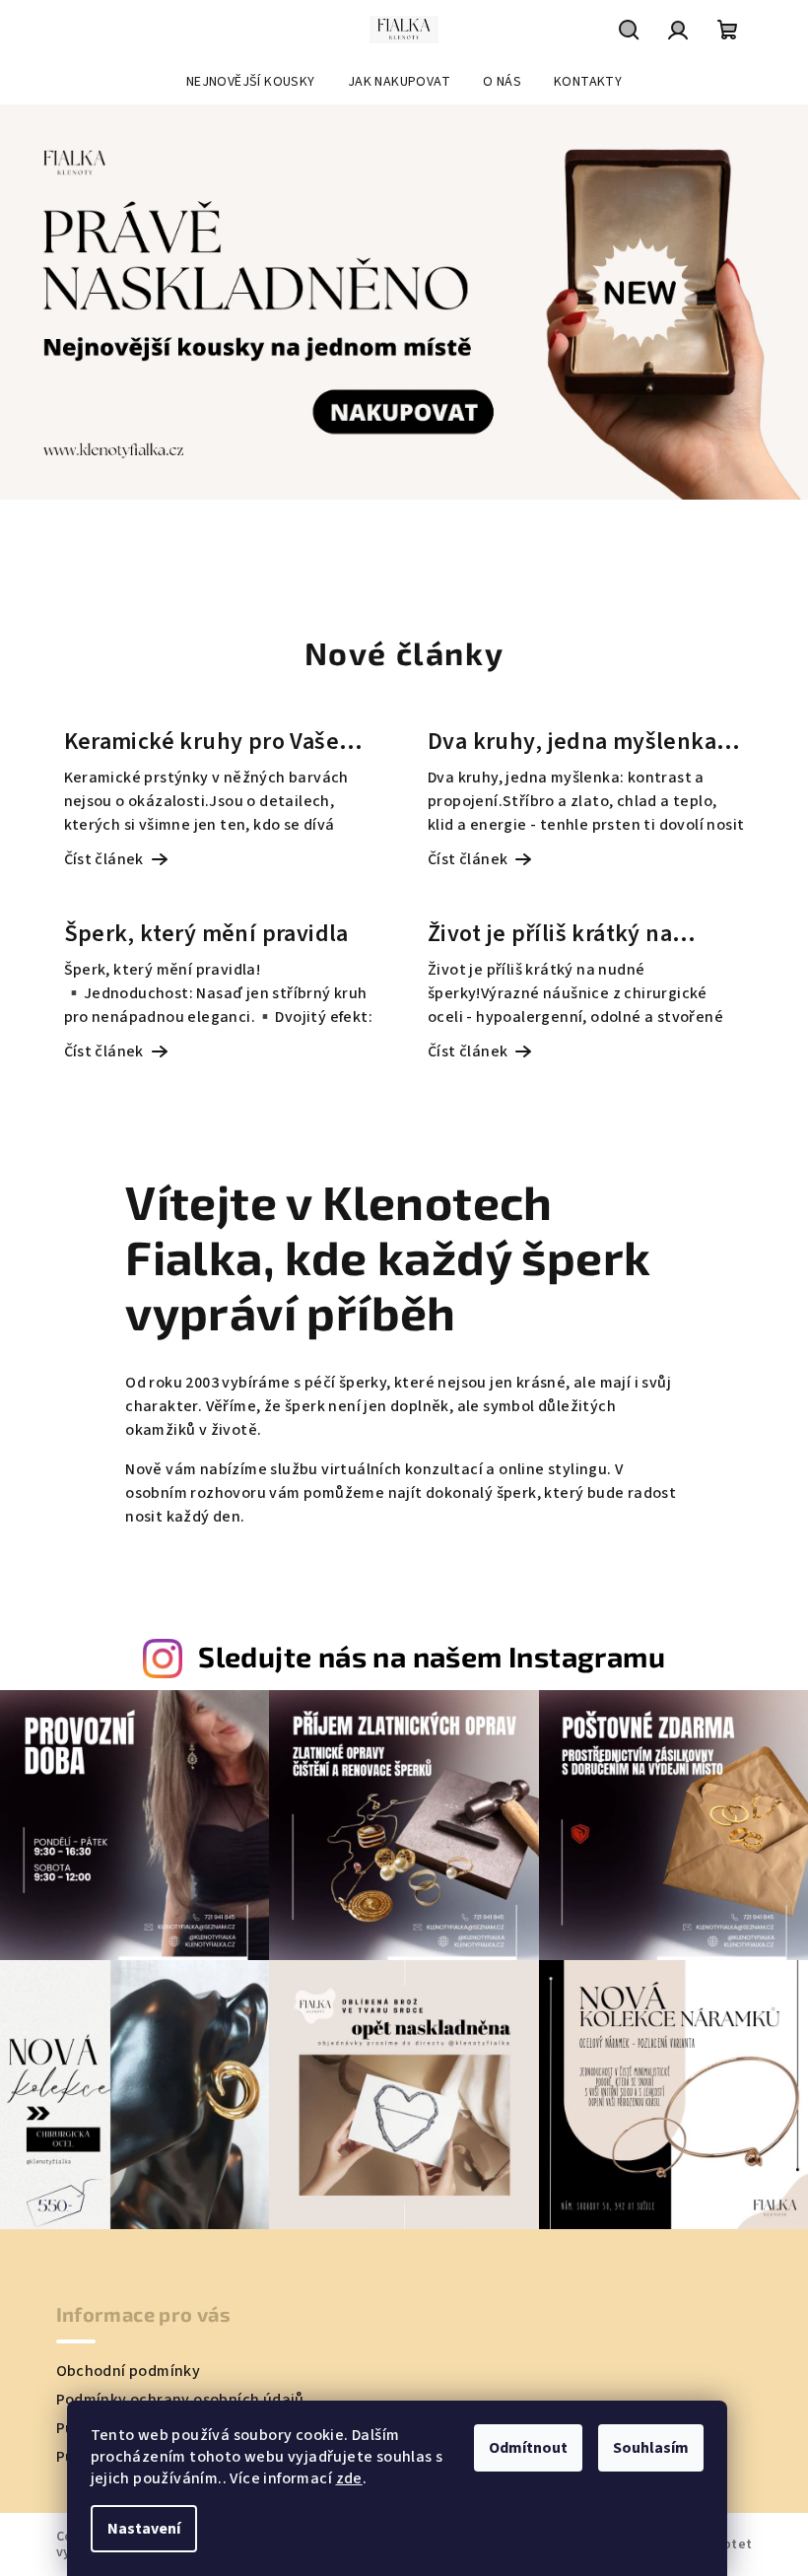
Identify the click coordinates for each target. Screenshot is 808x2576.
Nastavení (144, 2529)
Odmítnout (528, 2448)
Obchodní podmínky (129, 2371)
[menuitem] (251, 82)
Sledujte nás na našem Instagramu (432, 1656)
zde (349, 2478)
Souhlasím (651, 2448)
